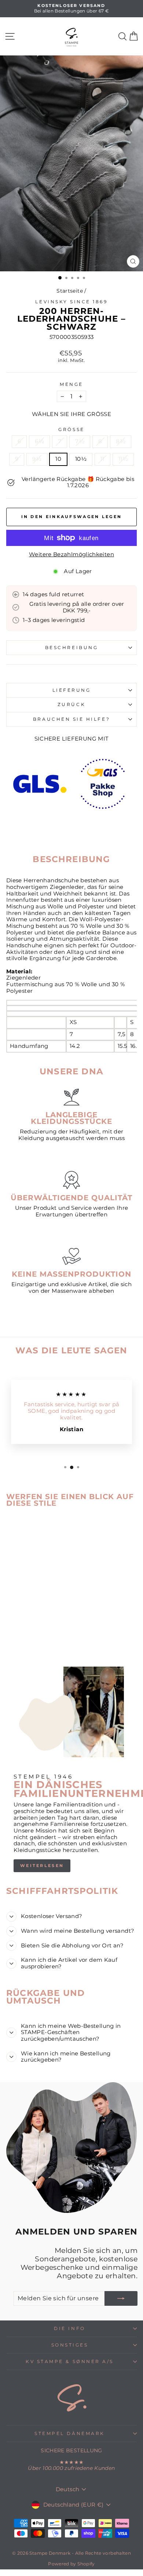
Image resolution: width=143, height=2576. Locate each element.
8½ (121, 441)
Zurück (71, 705)
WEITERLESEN (42, 1866)
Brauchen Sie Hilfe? (71, 719)
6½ (39, 441)
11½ (123, 459)
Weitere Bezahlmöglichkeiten (71, 555)
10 (58, 459)
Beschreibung (71, 648)
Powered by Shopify (71, 2564)
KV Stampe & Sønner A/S (70, 2362)
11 (102, 459)
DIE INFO (69, 2329)
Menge (71, 384)
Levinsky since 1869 (71, 302)
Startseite (70, 291)
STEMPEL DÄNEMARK (70, 2434)
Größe (71, 430)
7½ (80, 441)
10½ (81, 459)
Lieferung (72, 690)
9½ (37, 459)
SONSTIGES (70, 2345)
